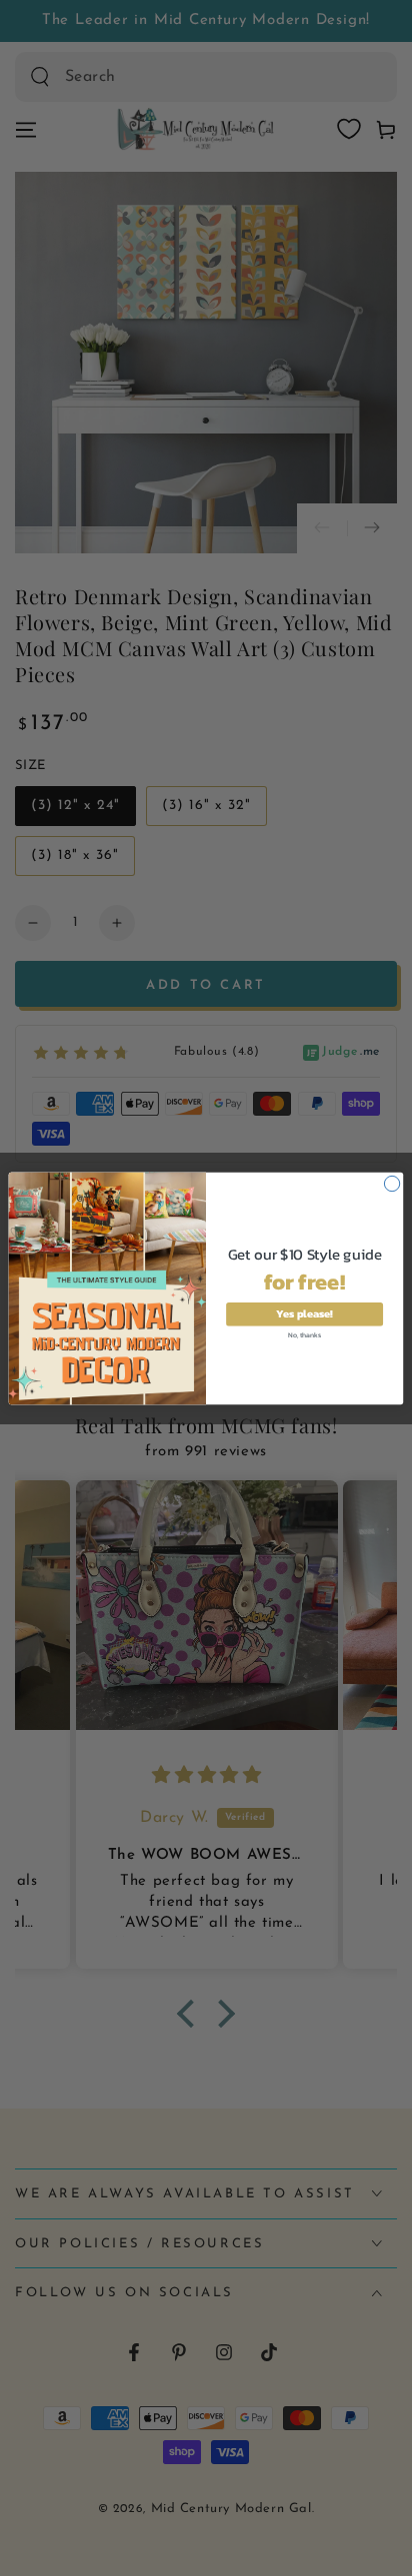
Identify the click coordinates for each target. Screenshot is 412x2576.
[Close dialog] (391, 1183)
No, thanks (304, 1334)
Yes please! (304, 1314)
